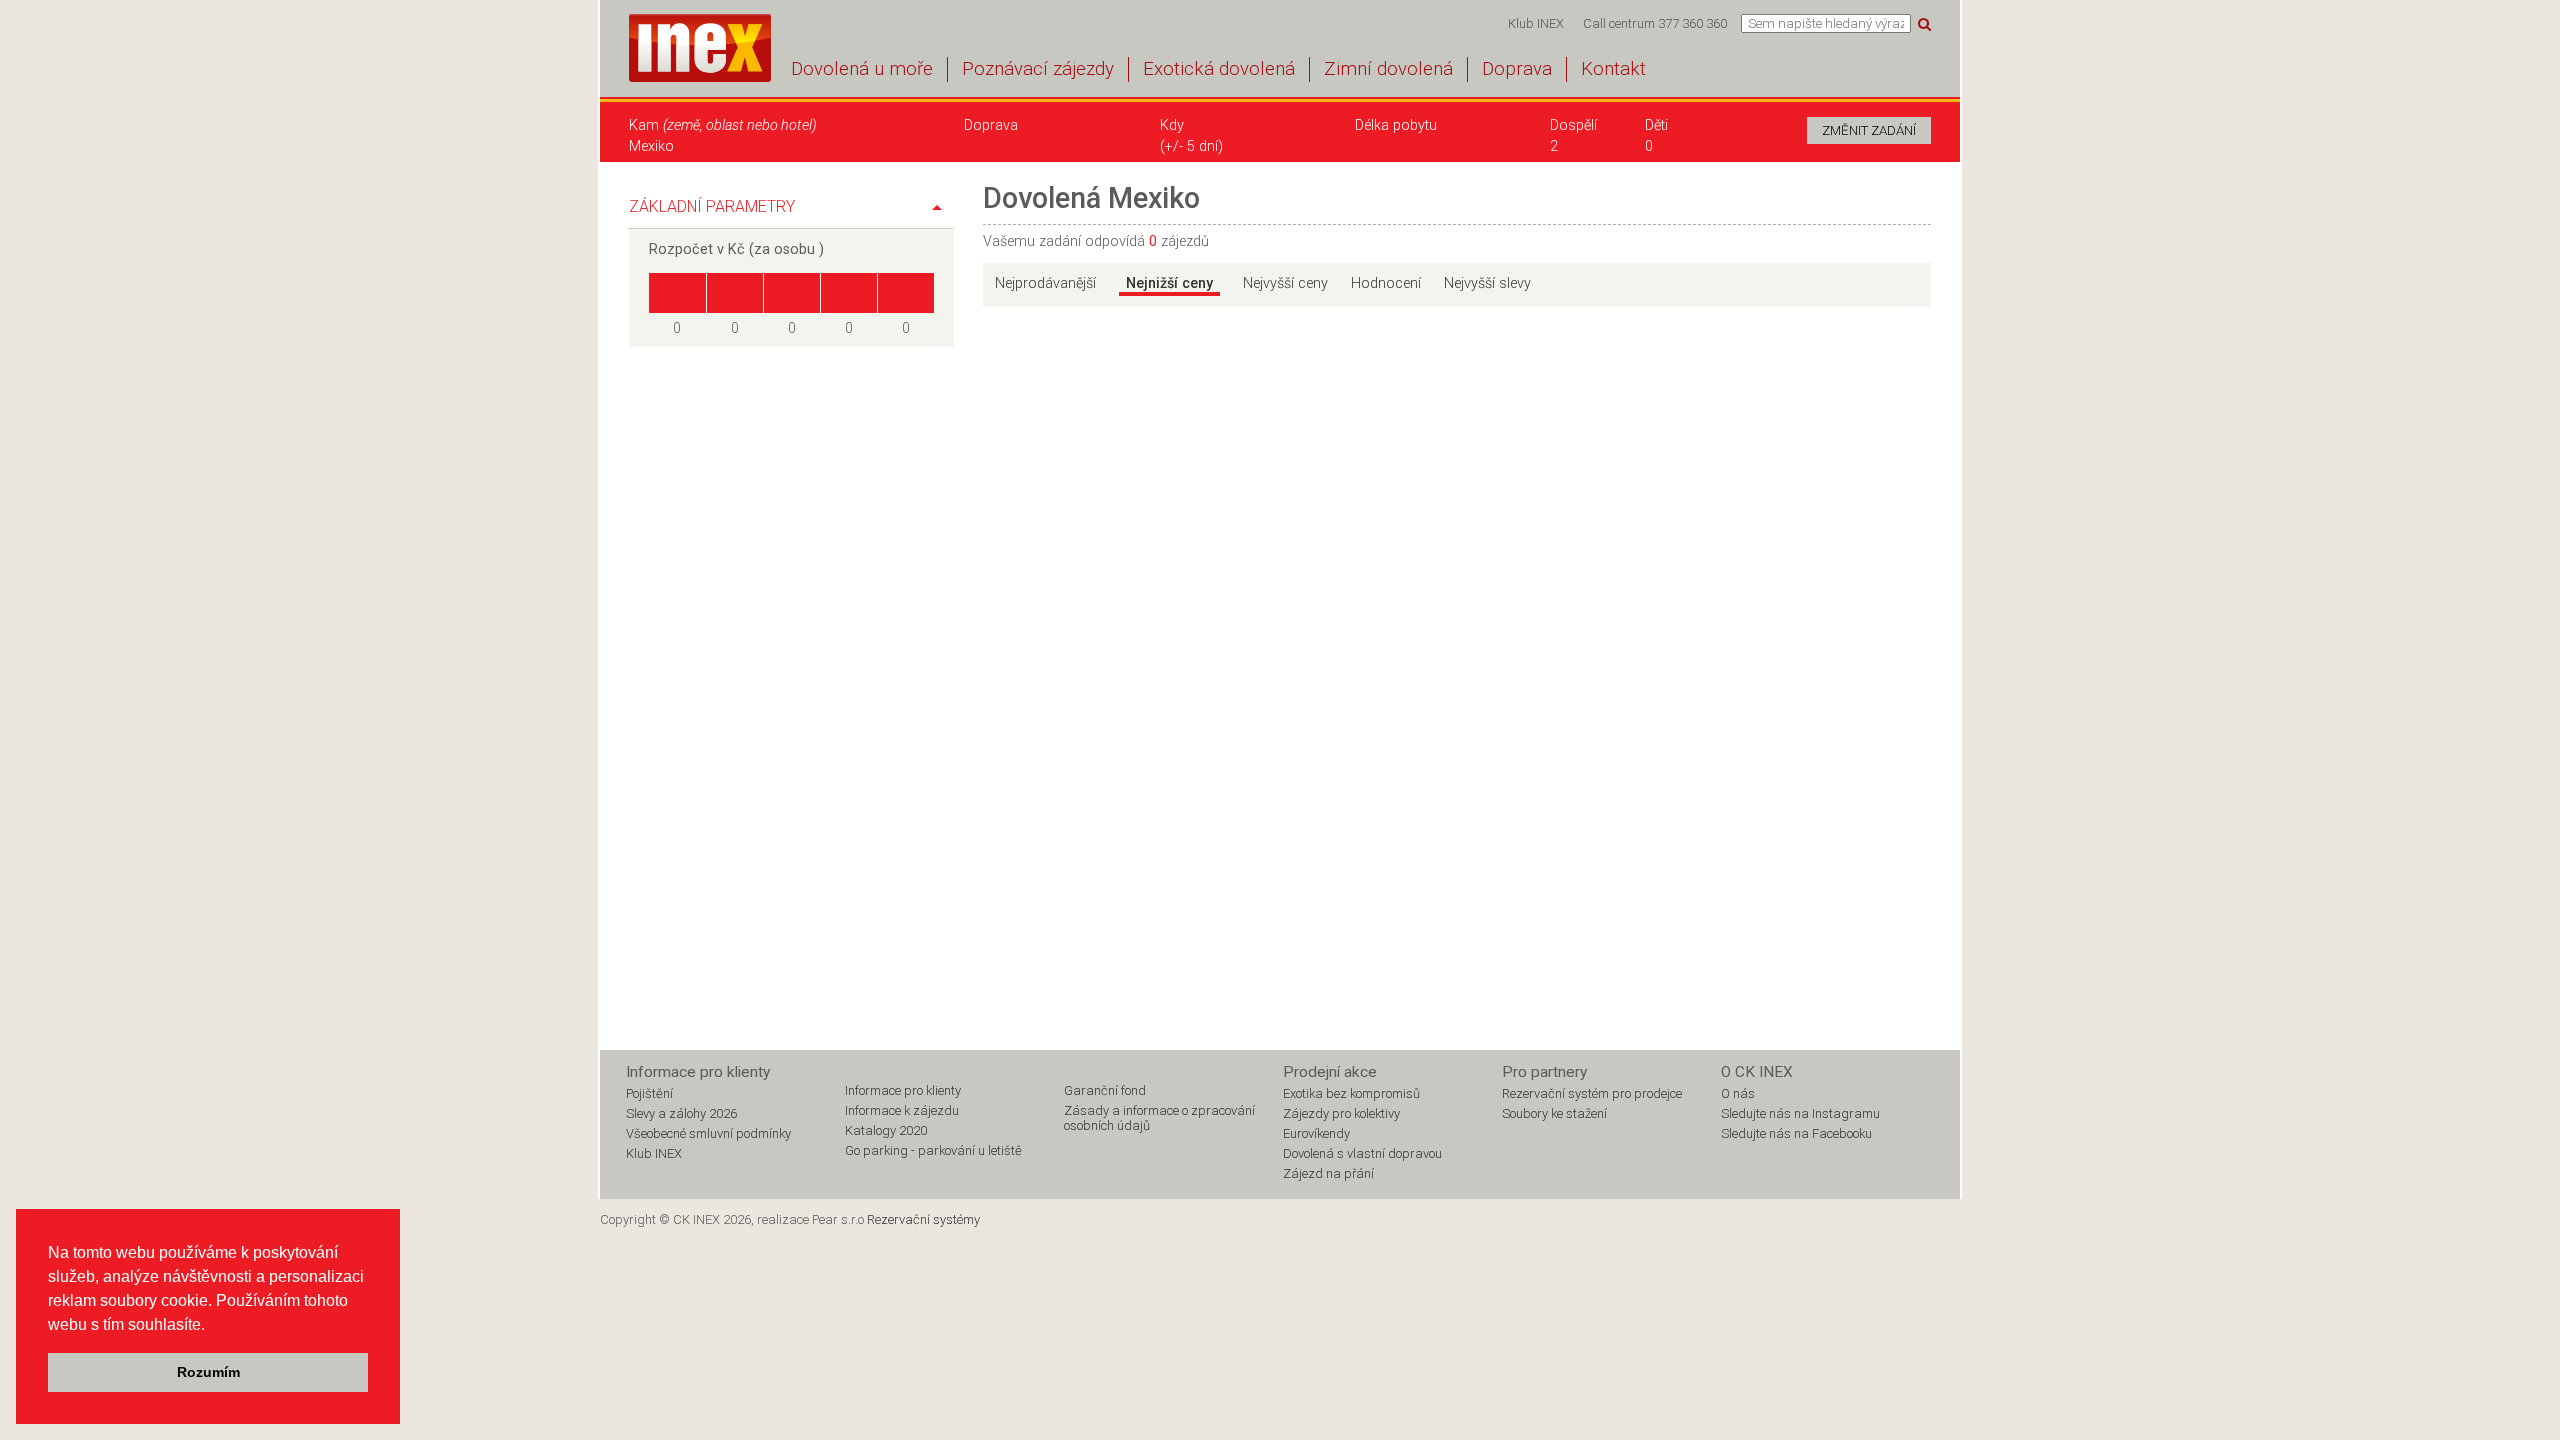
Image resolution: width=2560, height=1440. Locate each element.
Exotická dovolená (1219, 69)
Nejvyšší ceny (1285, 283)
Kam (723, 125)
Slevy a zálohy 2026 (681, 1113)
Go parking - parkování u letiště (933, 1150)
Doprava (1517, 69)
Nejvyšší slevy (1487, 283)
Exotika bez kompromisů (1351, 1093)
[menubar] (1617, 23)
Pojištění (649, 1093)
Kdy (1172, 125)
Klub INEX (1536, 23)
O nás (1738, 1093)
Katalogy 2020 (886, 1130)
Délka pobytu (1396, 125)
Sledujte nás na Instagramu (1800, 1113)
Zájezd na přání (1328, 1173)
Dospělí (1573, 125)
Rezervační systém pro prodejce (1592, 1093)
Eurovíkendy (1316, 1133)
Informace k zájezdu (902, 1110)
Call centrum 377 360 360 (1655, 23)
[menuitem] (1535, 23)
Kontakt (1613, 69)
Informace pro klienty (903, 1090)
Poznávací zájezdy (1038, 69)
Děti (1656, 125)
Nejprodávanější (1045, 283)
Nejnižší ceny (1169, 283)
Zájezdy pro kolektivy (1341, 1113)
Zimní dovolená (1388, 69)
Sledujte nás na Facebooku (1796, 1133)
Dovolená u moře (862, 69)
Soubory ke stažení (1554, 1113)
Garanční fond (1105, 1090)
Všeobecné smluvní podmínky (708, 1133)
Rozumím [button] (208, 1372)
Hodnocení (1386, 283)
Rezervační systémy (923, 1219)
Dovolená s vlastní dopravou (1362, 1153)
